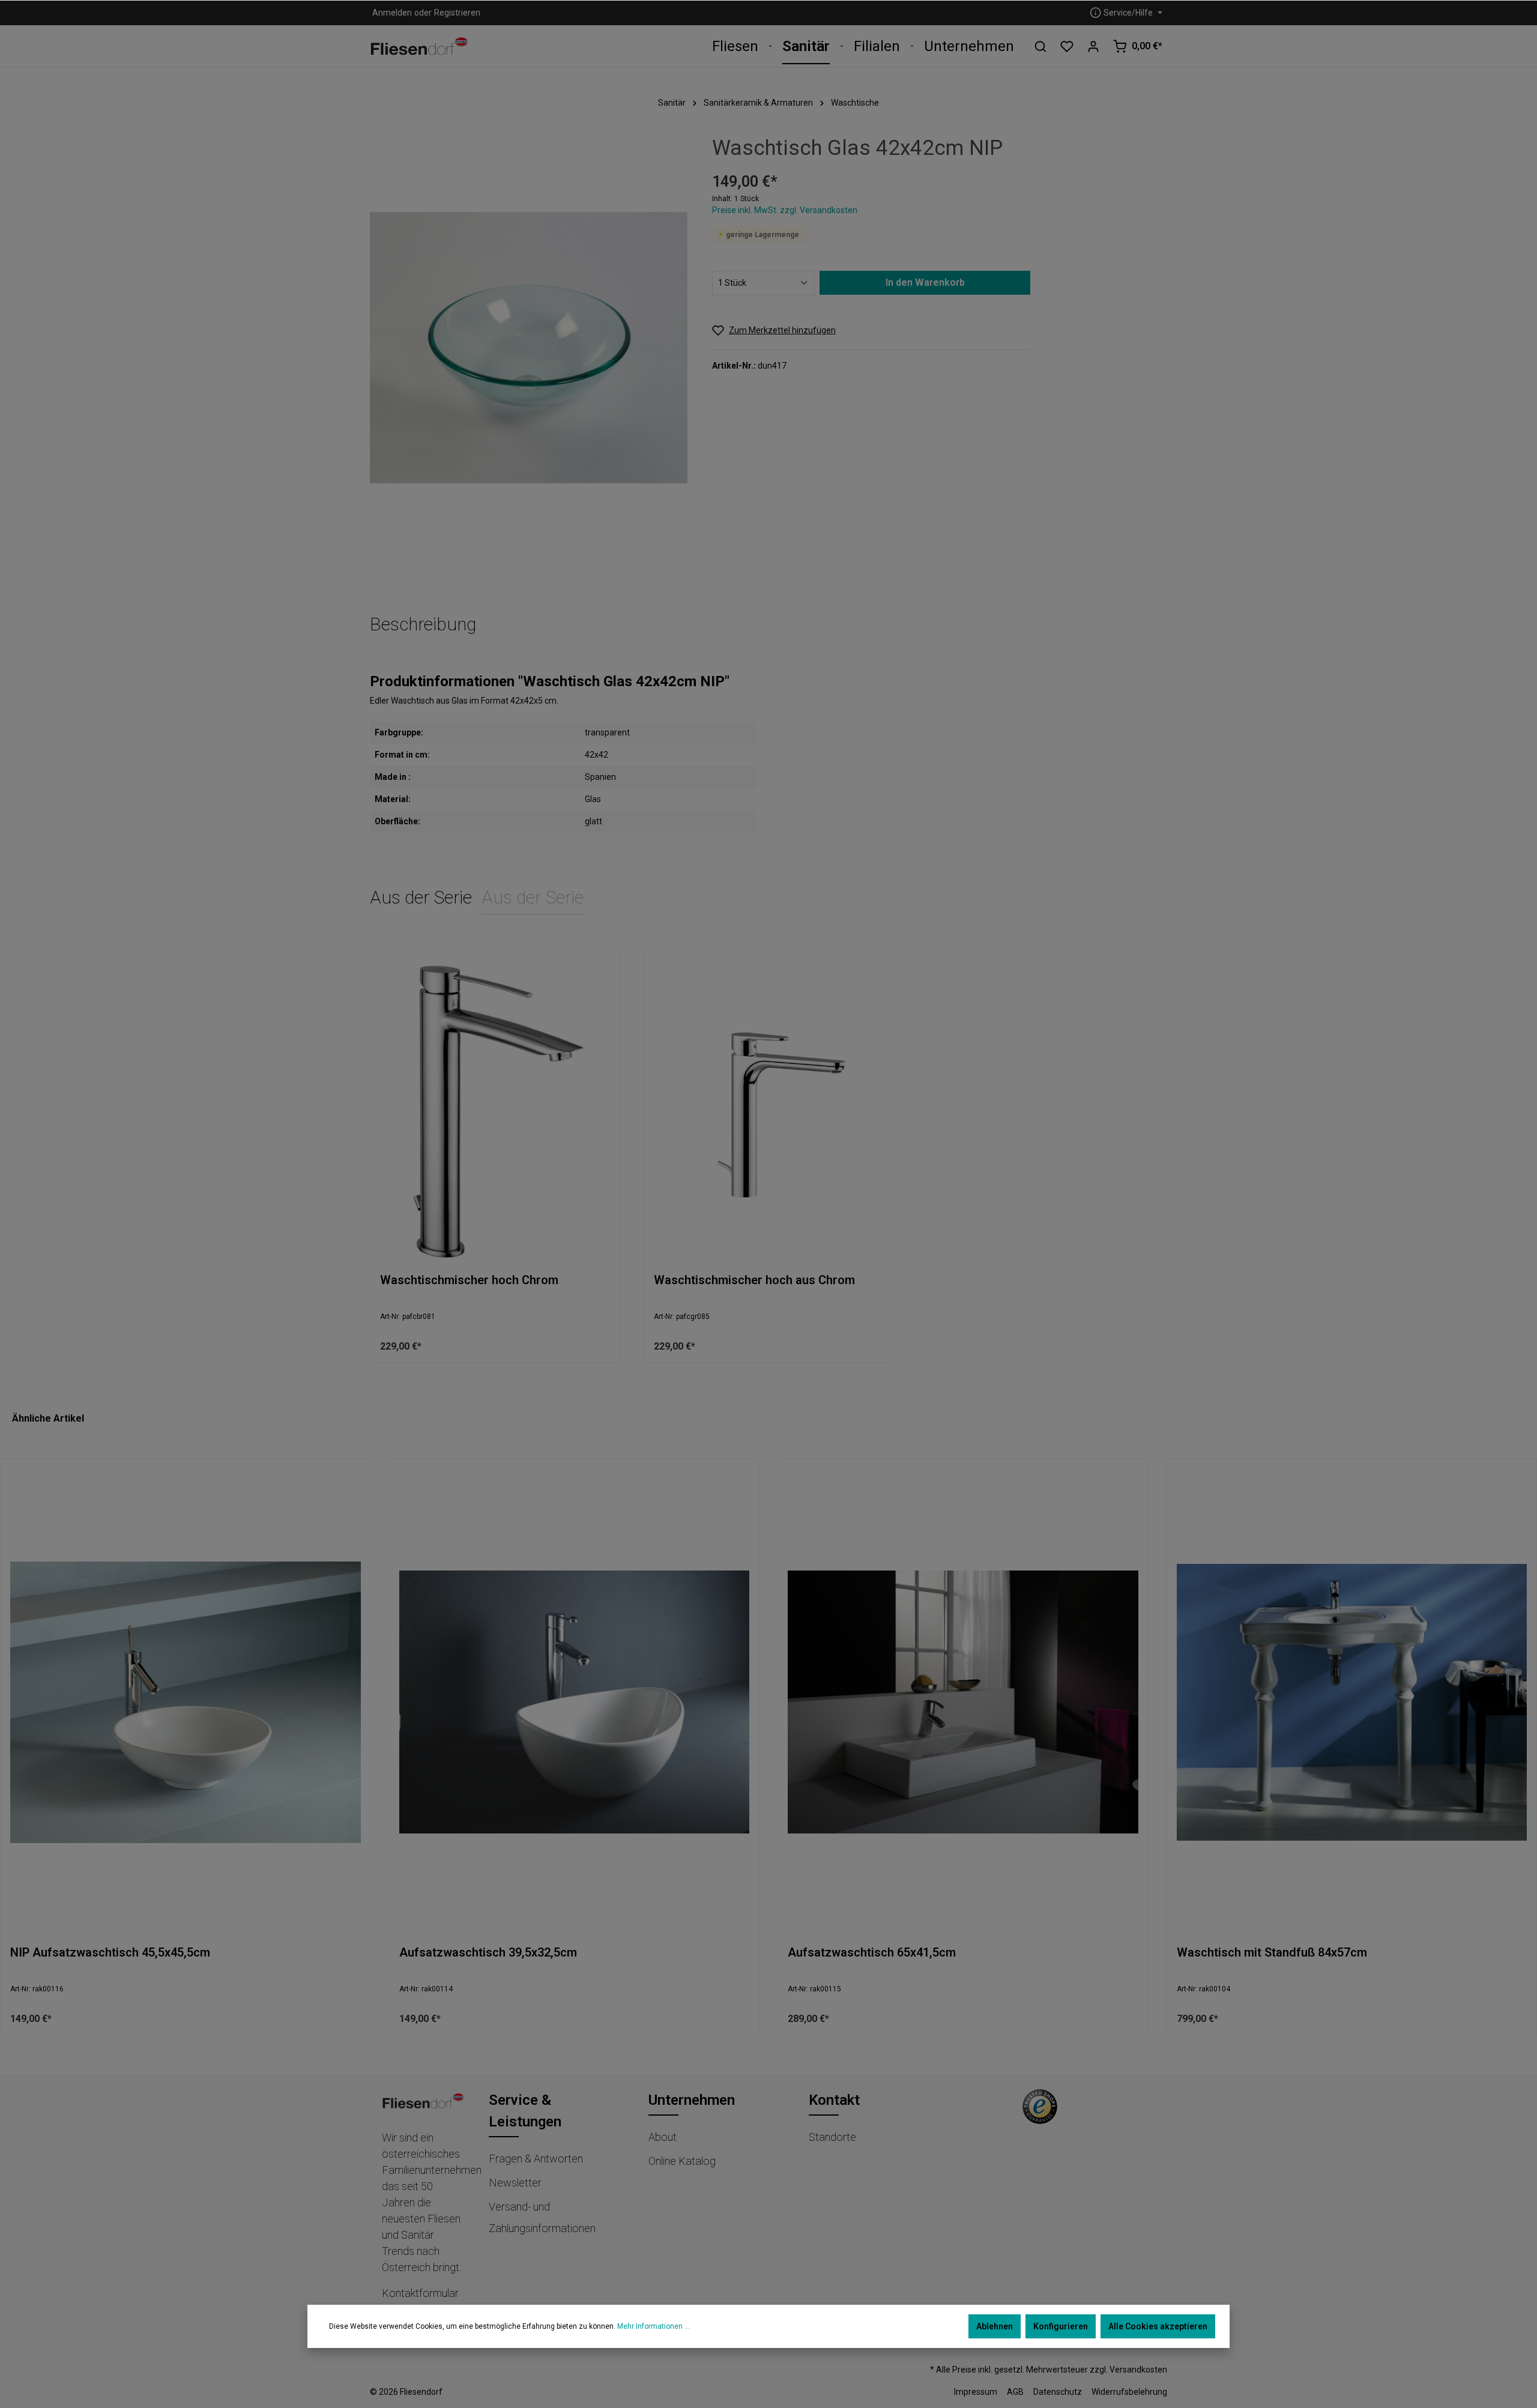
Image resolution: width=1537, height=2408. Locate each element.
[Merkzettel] (1067, 46)
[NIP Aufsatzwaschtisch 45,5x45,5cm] (186, 1702)
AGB (1015, 2392)
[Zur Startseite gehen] (419, 47)
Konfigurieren (1061, 2326)
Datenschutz (1058, 2392)
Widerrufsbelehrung (1129, 2392)
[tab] (423, 625)
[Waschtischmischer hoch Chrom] (495, 1110)
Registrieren (457, 13)
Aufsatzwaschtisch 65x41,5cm (872, 1952)
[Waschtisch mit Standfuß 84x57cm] (1352, 1702)
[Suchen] (1040, 46)
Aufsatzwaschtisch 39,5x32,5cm (488, 1952)
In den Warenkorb (925, 282)
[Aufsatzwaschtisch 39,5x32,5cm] (575, 1702)
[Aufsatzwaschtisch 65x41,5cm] (963, 1702)
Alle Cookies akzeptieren (1158, 2326)
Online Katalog (682, 2161)
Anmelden (392, 13)
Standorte (832, 2137)
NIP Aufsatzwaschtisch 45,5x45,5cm (110, 1952)
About (663, 2137)
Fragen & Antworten (536, 2159)
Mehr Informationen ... (654, 2326)
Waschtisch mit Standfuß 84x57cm (1272, 1952)
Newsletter (515, 2183)
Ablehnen (995, 2326)
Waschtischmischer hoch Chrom (469, 1280)
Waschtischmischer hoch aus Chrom (754, 1280)
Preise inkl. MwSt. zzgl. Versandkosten (785, 210)
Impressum (976, 2392)
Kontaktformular (420, 2293)
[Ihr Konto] (1093, 46)
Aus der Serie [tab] (421, 897)
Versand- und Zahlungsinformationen (542, 2217)
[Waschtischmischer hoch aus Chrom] (768, 1110)
